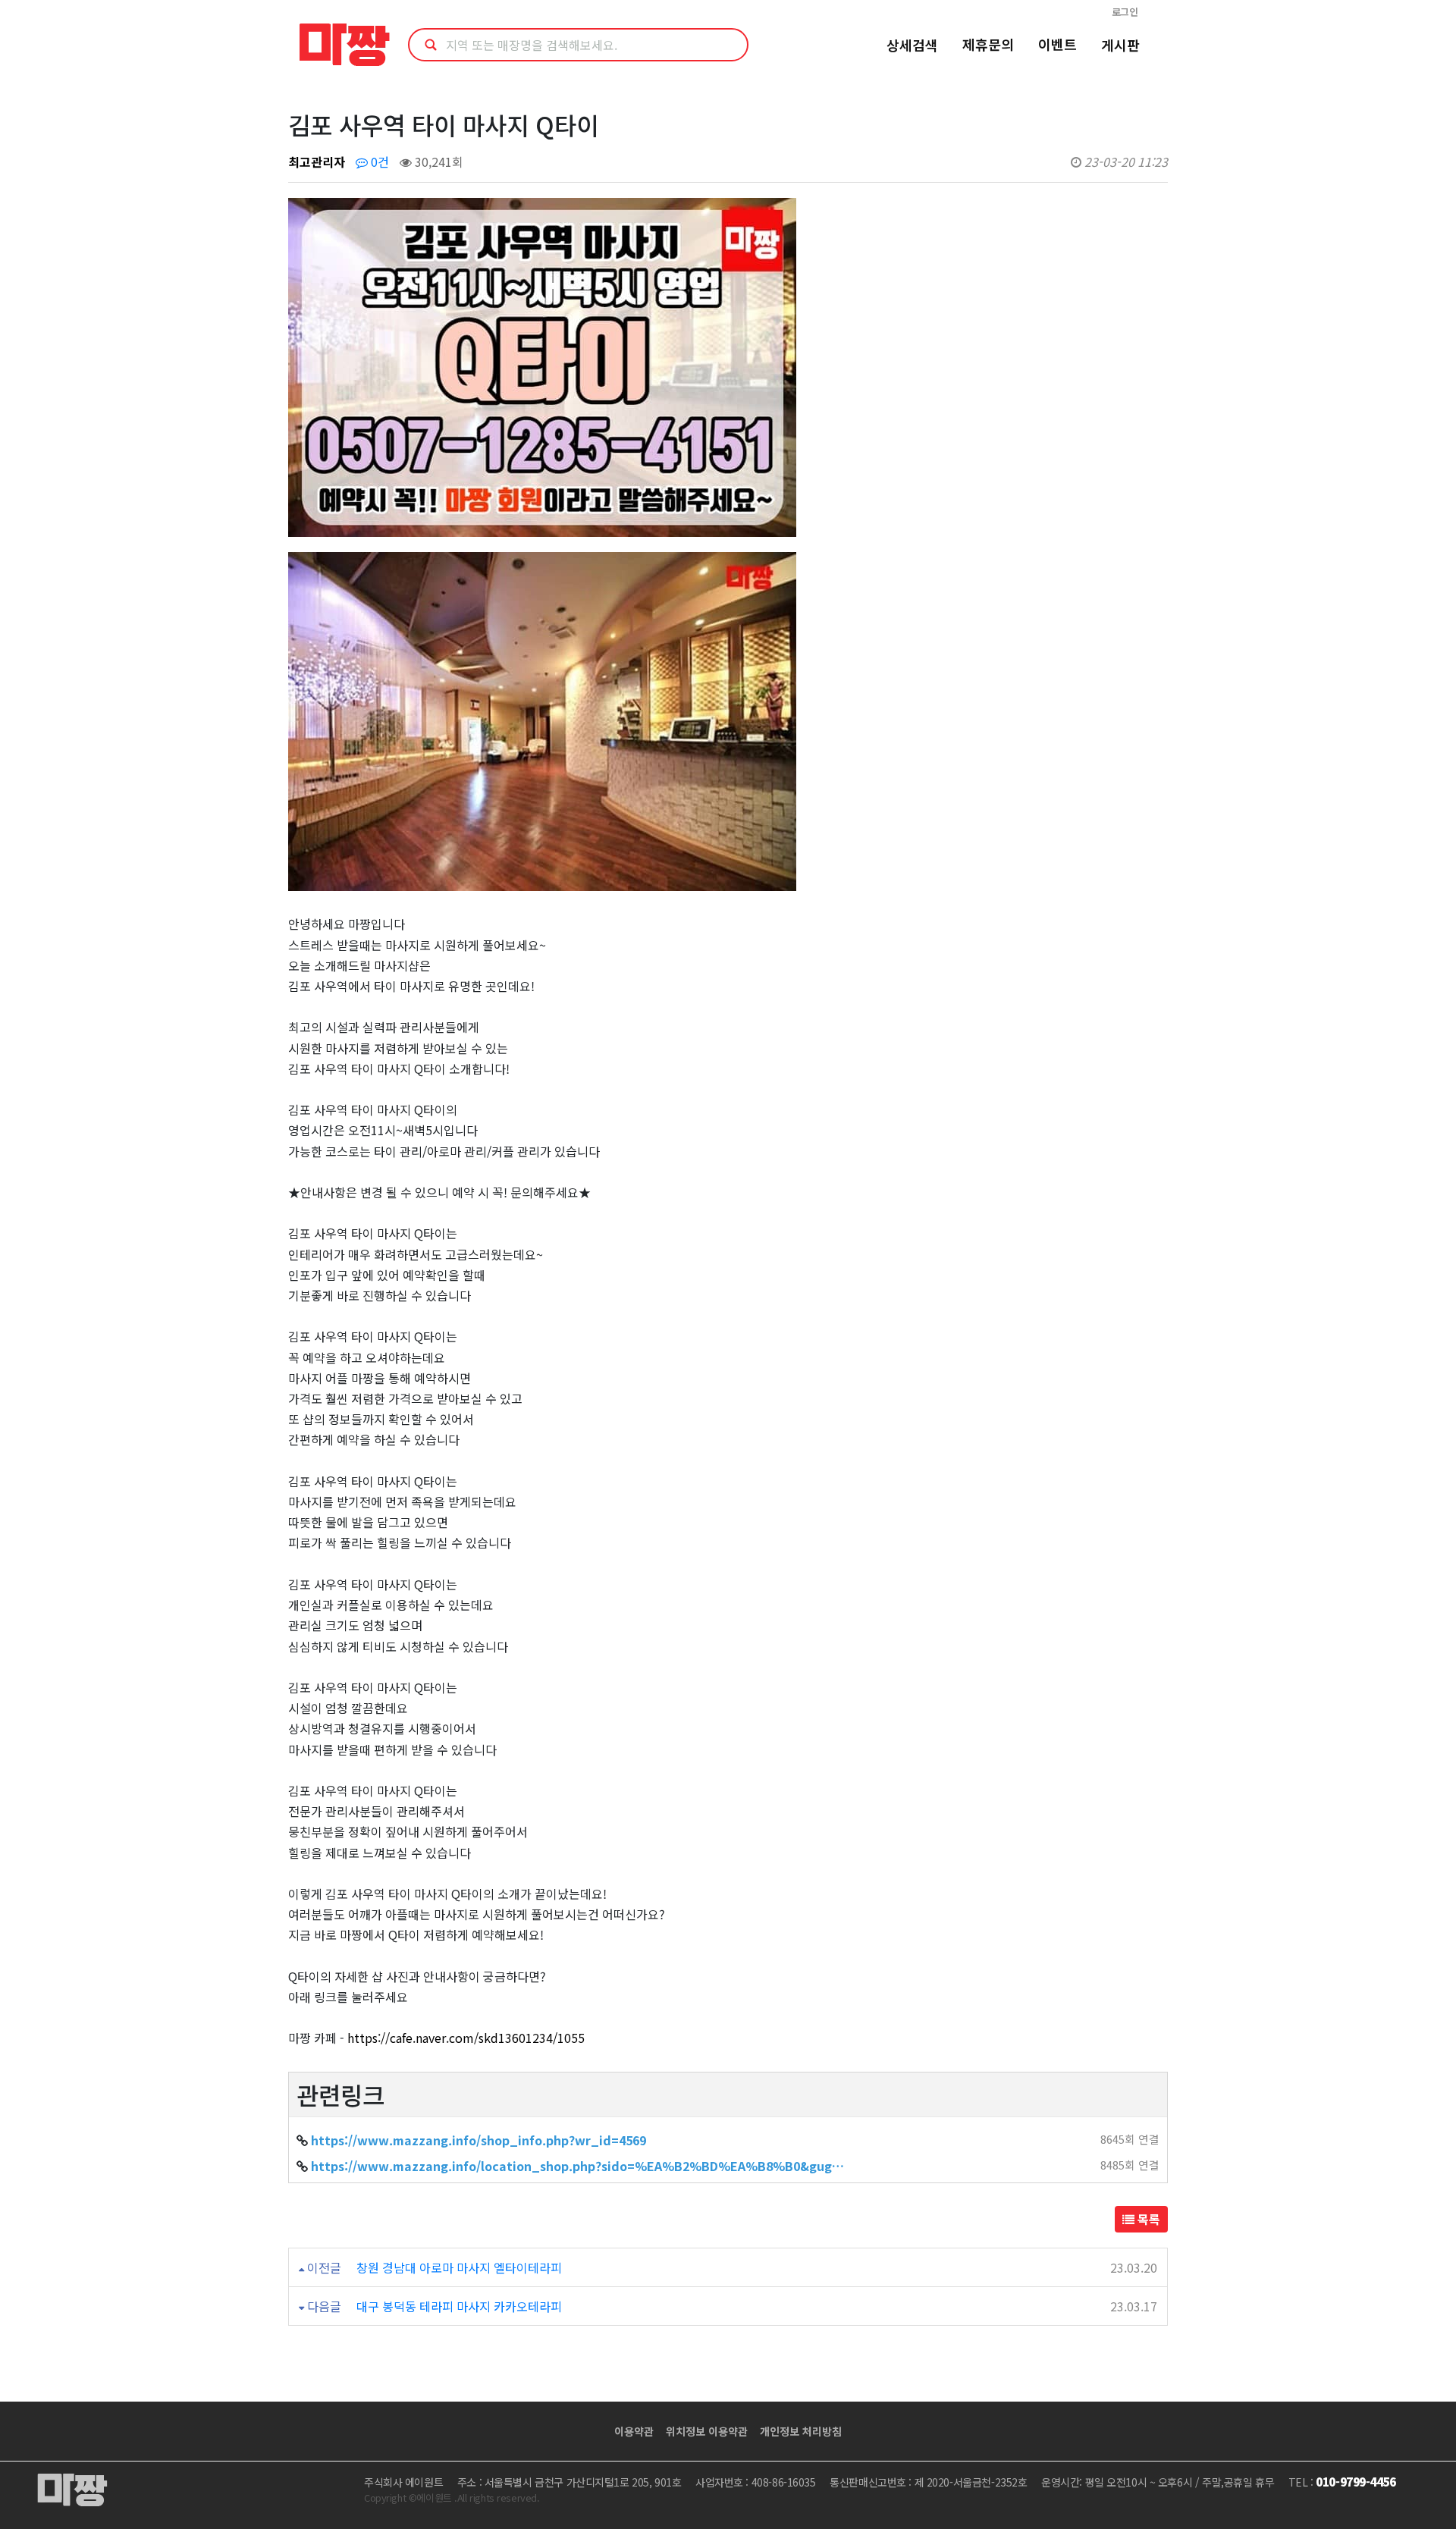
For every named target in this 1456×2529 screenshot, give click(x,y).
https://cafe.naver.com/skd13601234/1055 (466, 2038)
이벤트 (1057, 44)
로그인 (1125, 12)
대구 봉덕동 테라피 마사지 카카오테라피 (459, 2306)
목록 (1147, 2219)
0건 (378, 162)
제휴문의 (988, 44)
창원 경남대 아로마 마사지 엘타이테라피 (459, 2267)
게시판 (1120, 45)
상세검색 (912, 45)
